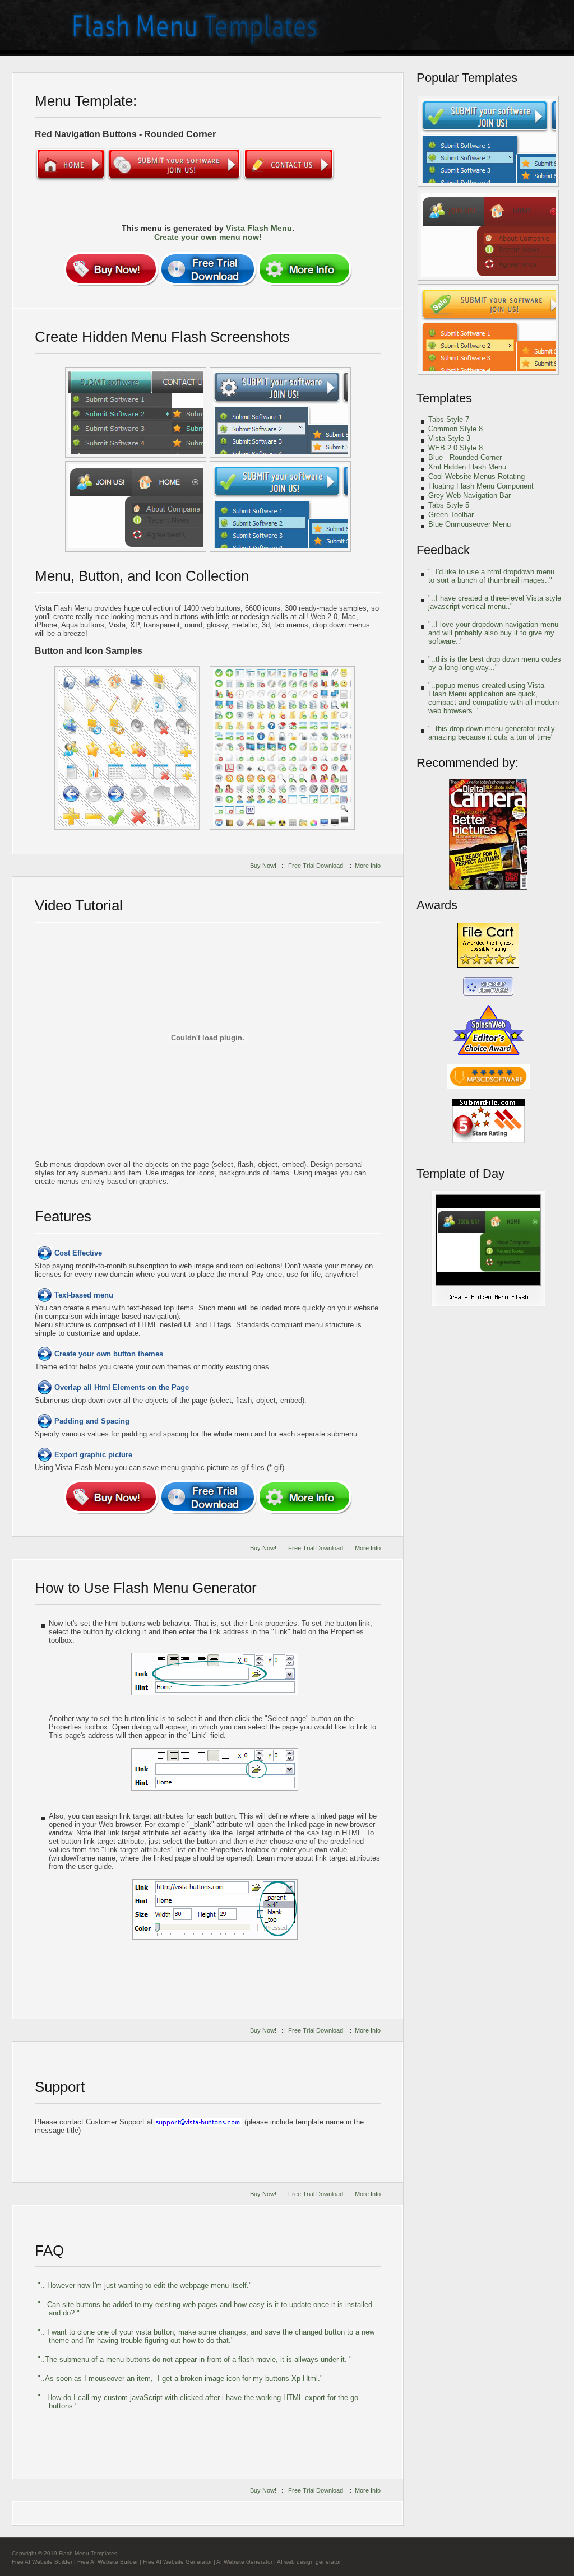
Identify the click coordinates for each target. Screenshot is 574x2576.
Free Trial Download (316, 866)
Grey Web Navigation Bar (469, 496)
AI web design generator (309, 2562)
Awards (437, 905)
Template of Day (460, 1173)
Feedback (443, 550)
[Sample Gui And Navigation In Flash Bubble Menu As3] (280, 412)
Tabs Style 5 (449, 505)
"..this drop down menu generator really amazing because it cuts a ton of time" (492, 733)
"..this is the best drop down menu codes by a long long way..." (495, 663)
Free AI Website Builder (42, 2562)
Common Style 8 (455, 429)
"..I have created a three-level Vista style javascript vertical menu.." (495, 602)
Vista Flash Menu (259, 228)
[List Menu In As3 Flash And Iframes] (488, 329)
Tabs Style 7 (449, 419)
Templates (444, 398)
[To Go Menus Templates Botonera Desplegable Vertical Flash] (488, 235)
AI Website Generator (244, 2562)
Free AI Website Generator (177, 2562)
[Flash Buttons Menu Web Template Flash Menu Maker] (280, 506)
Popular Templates (467, 78)
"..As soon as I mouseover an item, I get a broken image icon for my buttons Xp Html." (180, 2379)
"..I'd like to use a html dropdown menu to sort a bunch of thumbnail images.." (491, 576)
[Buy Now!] (111, 269)
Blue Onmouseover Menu (469, 524)
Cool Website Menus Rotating (476, 476)
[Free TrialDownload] (208, 269)
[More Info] (304, 269)
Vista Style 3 (449, 438)
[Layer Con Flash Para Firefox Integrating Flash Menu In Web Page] (136, 506)
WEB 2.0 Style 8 (455, 448)
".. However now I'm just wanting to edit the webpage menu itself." (145, 2286)
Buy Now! (263, 866)
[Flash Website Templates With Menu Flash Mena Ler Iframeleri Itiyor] (127, 748)
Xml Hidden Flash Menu (467, 467)
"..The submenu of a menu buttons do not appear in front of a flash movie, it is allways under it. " (195, 2359)
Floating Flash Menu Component (481, 486)
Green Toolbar (451, 515)
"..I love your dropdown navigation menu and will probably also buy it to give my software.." (493, 633)
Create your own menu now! (208, 237)
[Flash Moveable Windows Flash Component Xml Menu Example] (136, 412)
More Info (368, 866)
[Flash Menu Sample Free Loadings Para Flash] (488, 141)
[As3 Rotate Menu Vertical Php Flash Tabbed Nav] (282, 748)
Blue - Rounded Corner (465, 457)
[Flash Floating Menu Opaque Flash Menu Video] (488, 1305)
